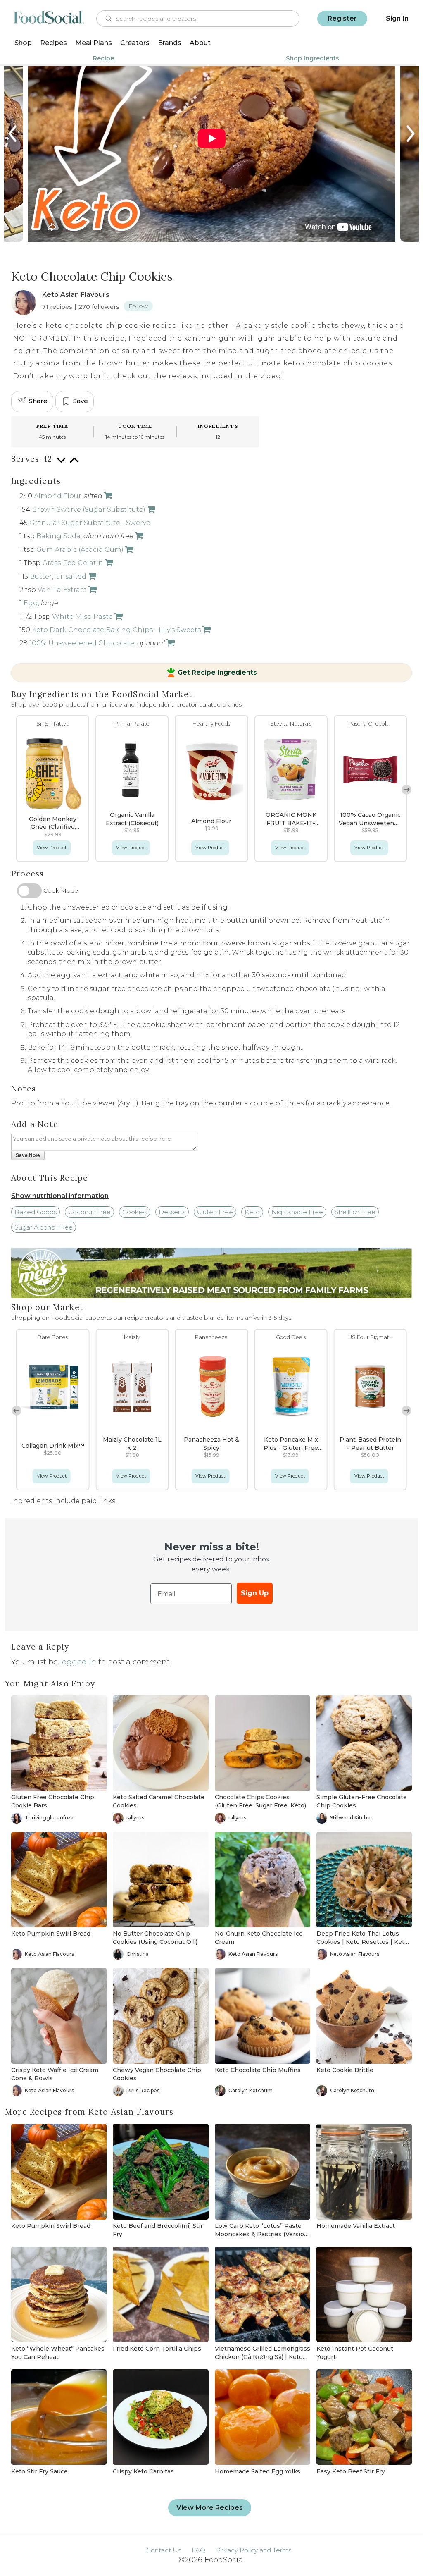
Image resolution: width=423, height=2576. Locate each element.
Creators (135, 43)
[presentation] (13, 134)
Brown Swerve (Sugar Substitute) (89, 510)
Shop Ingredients (312, 58)
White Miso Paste (82, 617)
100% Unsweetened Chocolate (82, 643)
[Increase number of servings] (74, 464)
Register (342, 18)
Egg (31, 603)
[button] (17, 790)
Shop (23, 43)
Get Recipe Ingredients (217, 673)
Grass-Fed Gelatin (73, 563)
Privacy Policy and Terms (254, 2550)
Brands (170, 43)
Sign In (397, 18)
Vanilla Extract (62, 590)
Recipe (103, 58)
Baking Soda (58, 536)
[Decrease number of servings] (61, 464)
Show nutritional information (60, 1196)
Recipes (53, 43)
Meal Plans (94, 43)
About (200, 43)
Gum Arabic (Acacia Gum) (80, 550)
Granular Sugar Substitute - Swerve (90, 523)
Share (38, 401)
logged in (78, 1662)
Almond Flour (58, 496)
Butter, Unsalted (58, 577)
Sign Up (255, 1593)
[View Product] (107, 496)
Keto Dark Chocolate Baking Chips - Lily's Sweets (116, 630)
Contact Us (164, 2550)
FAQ (198, 2550)
